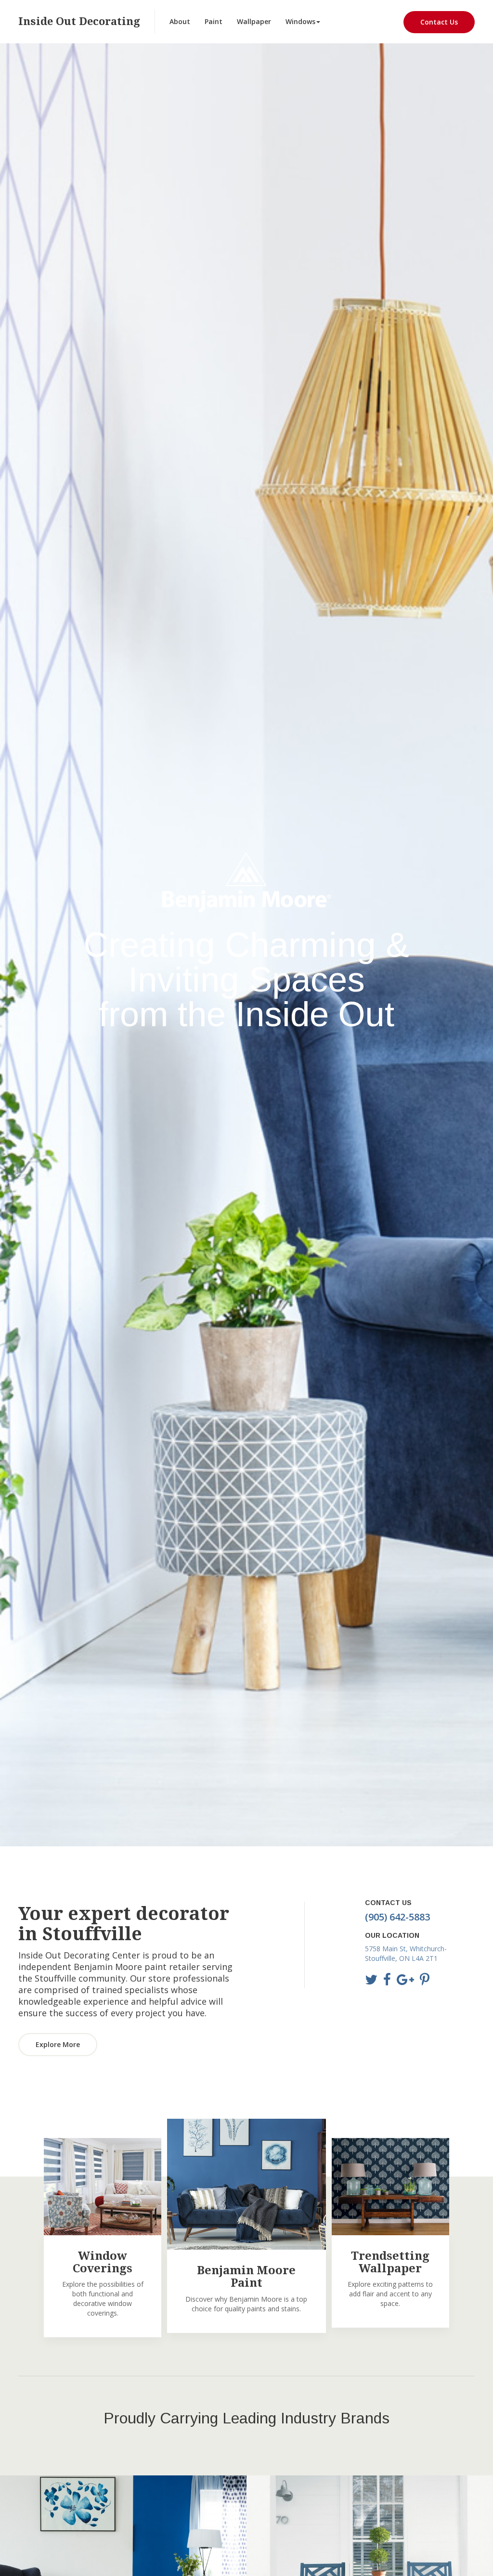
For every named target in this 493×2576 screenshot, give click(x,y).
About (180, 21)
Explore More (58, 2044)
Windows (300, 21)
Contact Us (439, 22)
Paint (214, 21)
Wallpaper (254, 21)
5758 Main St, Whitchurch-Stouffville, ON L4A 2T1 (406, 1953)
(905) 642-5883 (397, 1917)
